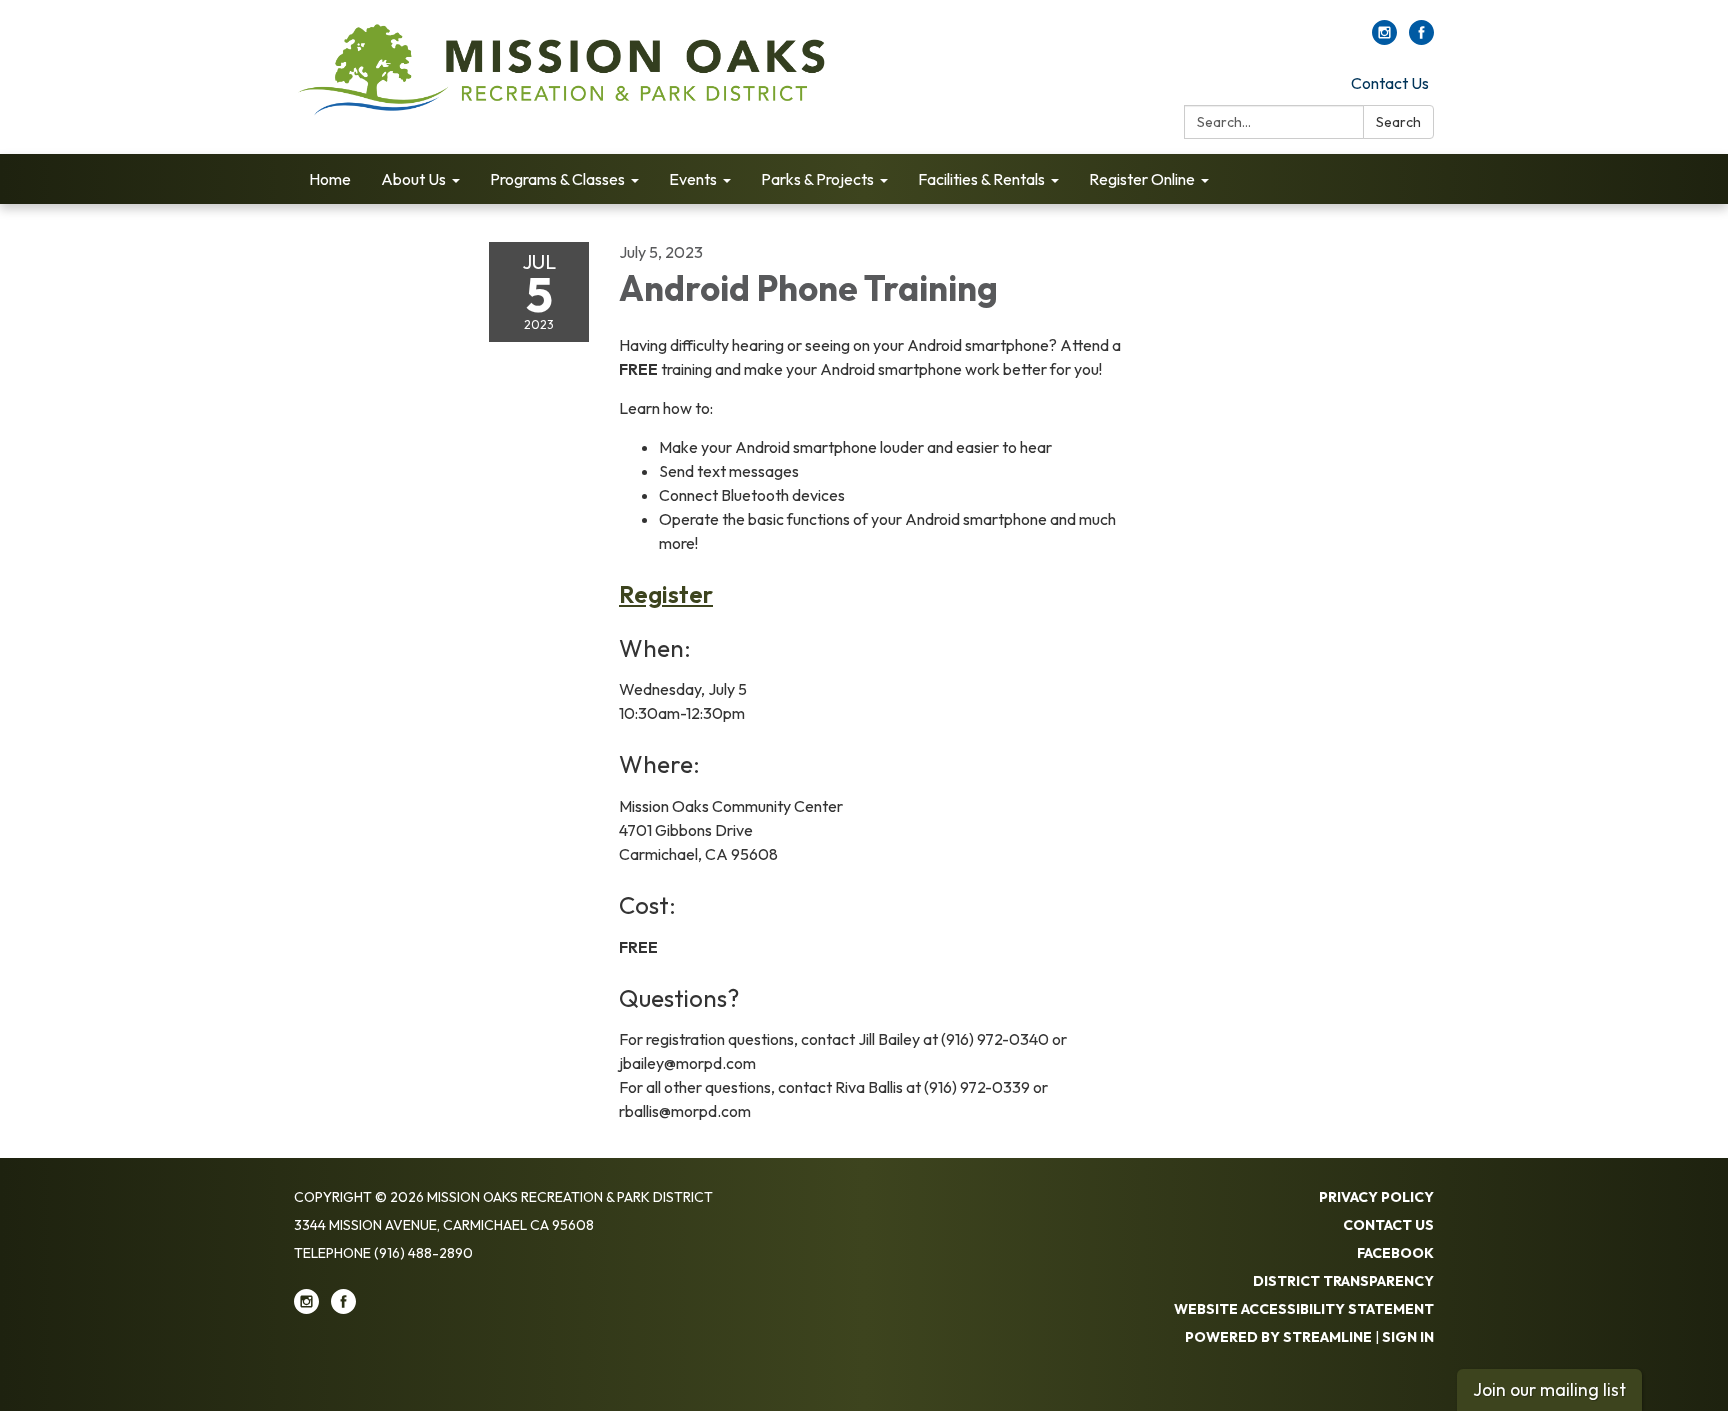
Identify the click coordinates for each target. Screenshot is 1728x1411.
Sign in (1408, 1337)
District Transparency (1343, 1281)
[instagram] (1384, 39)
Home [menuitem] (330, 179)
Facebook (1395, 1253)
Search (1398, 122)
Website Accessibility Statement (1304, 1309)
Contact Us (1390, 83)
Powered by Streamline (1278, 1337)
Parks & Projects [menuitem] (817, 179)
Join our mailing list (1549, 1389)
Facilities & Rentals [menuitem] (981, 179)
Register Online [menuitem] (1142, 179)
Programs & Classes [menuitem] (557, 179)
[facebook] (1421, 39)
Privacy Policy (1376, 1197)
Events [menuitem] (693, 179)
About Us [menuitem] (413, 179)
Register (666, 594)
